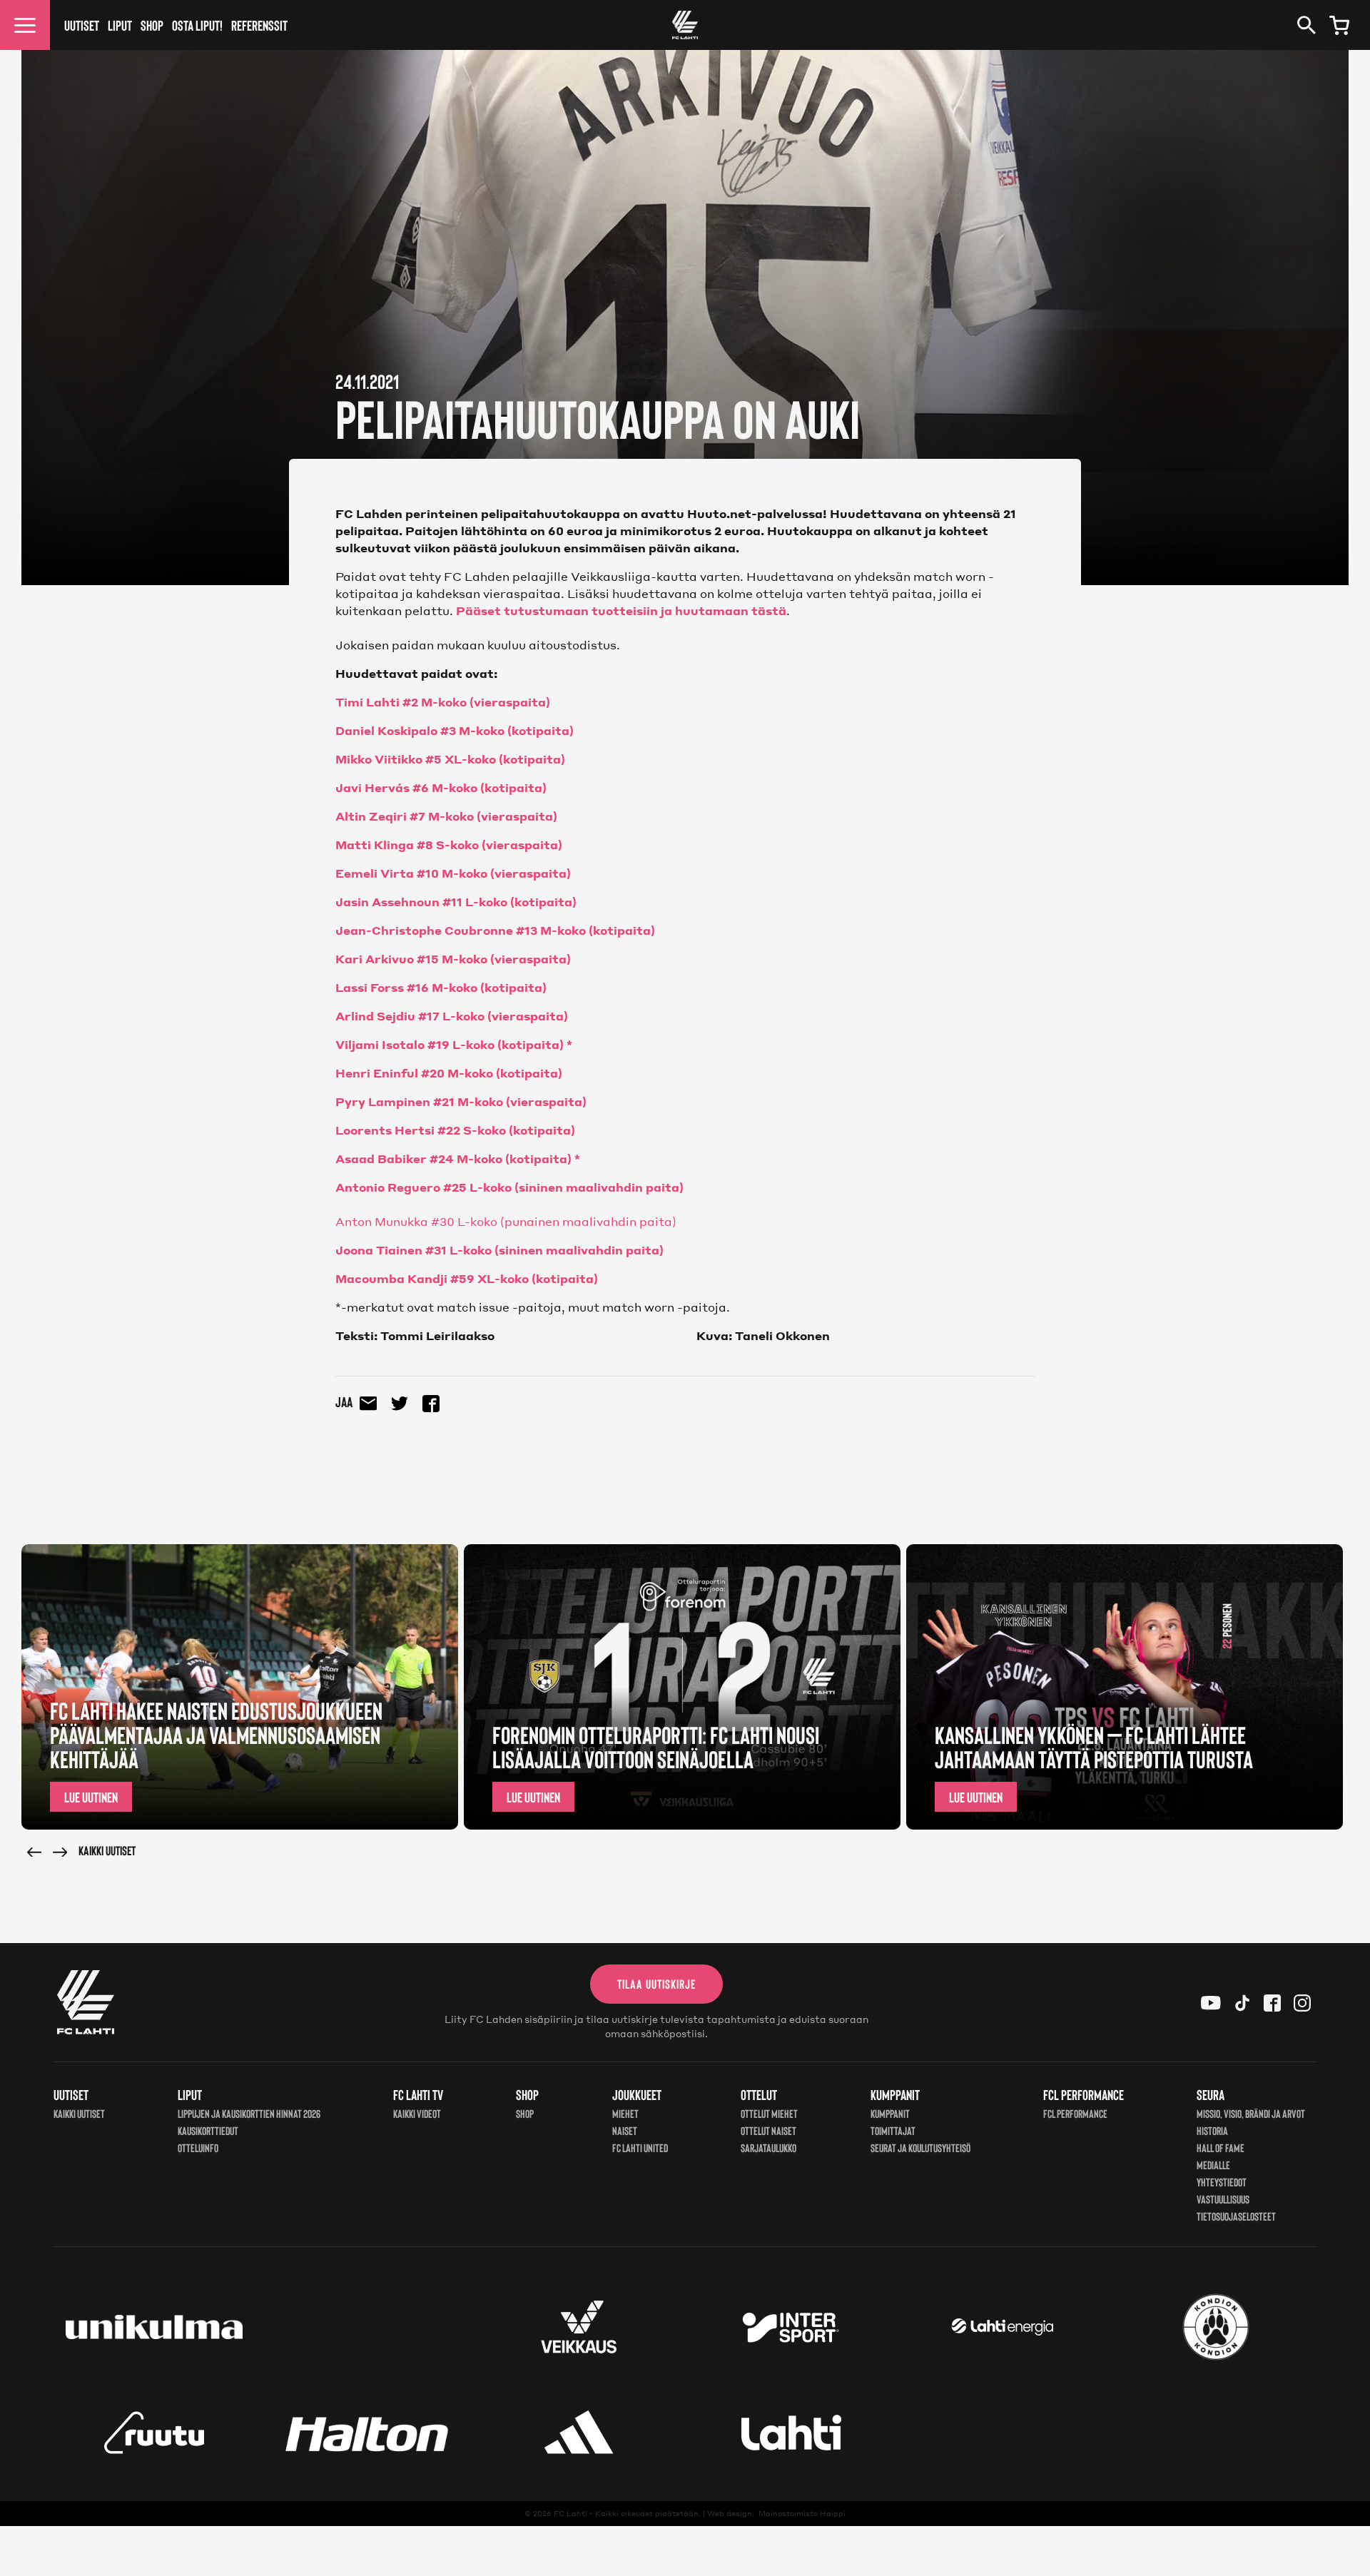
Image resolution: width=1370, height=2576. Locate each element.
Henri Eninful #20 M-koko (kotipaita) (449, 1073)
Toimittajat (893, 2130)
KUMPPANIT (890, 2113)
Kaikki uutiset (107, 1850)
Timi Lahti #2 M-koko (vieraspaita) (443, 702)
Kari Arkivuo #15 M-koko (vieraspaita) (453, 959)
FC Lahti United (640, 2147)
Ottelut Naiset (768, 2130)
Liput (120, 25)
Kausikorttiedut (208, 2130)
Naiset (625, 2130)
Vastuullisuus (1223, 2199)
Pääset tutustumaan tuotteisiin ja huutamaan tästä (621, 610)
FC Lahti (570, 2513)
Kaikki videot (417, 2113)
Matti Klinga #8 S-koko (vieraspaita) (449, 845)
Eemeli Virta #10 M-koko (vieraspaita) (453, 873)
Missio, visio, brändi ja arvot (1251, 2113)
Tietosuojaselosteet (1236, 2216)
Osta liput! (197, 25)
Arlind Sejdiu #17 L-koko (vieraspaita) (452, 1016)
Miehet (625, 2113)
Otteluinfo (198, 2147)
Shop (152, 25)
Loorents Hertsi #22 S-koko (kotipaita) (455, 1130)
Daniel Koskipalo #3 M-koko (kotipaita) (455, 730)
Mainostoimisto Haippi (802, 2513)
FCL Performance (1075, 2113)
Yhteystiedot (1222, 2182)
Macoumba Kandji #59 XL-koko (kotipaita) (467, 1278)
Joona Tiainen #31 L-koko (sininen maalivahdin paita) (499, 1250)
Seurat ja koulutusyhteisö (920, 2147)
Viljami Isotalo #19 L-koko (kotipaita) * (454, 1044)
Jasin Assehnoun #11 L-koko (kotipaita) (456, 902)
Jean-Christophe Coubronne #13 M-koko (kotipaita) (495, 930)
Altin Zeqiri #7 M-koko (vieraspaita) (446, 816)
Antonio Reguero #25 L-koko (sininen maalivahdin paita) (509, 1187)
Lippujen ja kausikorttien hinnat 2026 (249, 2113)
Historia (1212, 2130)
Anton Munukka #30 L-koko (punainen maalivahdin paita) (506, 1221)
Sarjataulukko (768, 2147)
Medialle (1213, 2165)
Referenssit (259, 25)
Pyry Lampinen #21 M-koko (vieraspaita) (461, 1101)
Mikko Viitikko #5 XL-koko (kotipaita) (450, 759)
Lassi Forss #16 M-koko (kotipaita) (441, 987)
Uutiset (82, 25)
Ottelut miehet (769, 2113)
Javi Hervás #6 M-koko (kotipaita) (441, 787)
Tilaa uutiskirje (656, 1984)
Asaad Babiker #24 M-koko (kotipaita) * (458, 1158)
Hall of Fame (1221, 2147)
